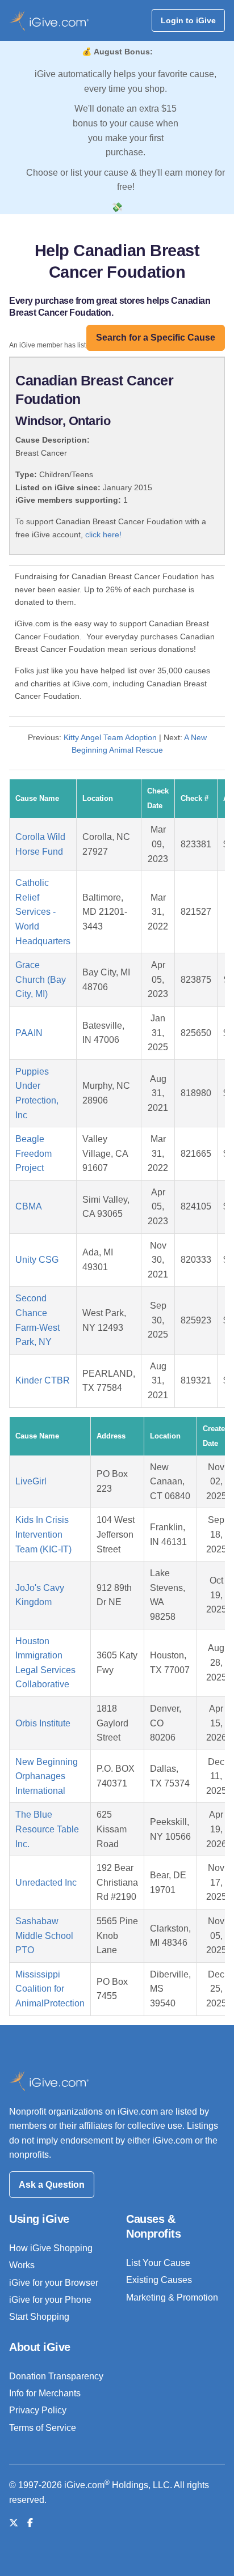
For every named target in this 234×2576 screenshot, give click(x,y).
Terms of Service (43, 2428)
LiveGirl (31, 1481)
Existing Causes (159, 2280)
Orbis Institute (43, 1723)
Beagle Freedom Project (34, 1153)
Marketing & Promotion (172, 2297)
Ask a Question (52, 2185)
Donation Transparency (56, 2376)
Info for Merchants (45, 2393)
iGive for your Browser (54, 2283)
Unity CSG (37, 1260)
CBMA (29, 1206)
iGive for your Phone (50, 2300)
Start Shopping (39, 2317)
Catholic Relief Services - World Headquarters (43, 912)
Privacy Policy (38, 2410)
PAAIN (29, 1033)
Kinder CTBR (43, 1380)
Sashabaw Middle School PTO (44, 1936)
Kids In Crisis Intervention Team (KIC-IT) (43, 1534)
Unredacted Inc (46, 1883)
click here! (103, 534)
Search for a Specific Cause (156, 338)
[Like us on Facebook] (30, 2523)
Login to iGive (188, 20)
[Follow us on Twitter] (14, 2523)
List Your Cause (158, 2263)
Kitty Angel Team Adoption (110, 737)
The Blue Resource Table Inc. (47, 1829)
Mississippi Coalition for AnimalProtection (50, 1989)
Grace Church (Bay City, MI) (41, 979)
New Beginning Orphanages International (47, 1776)
